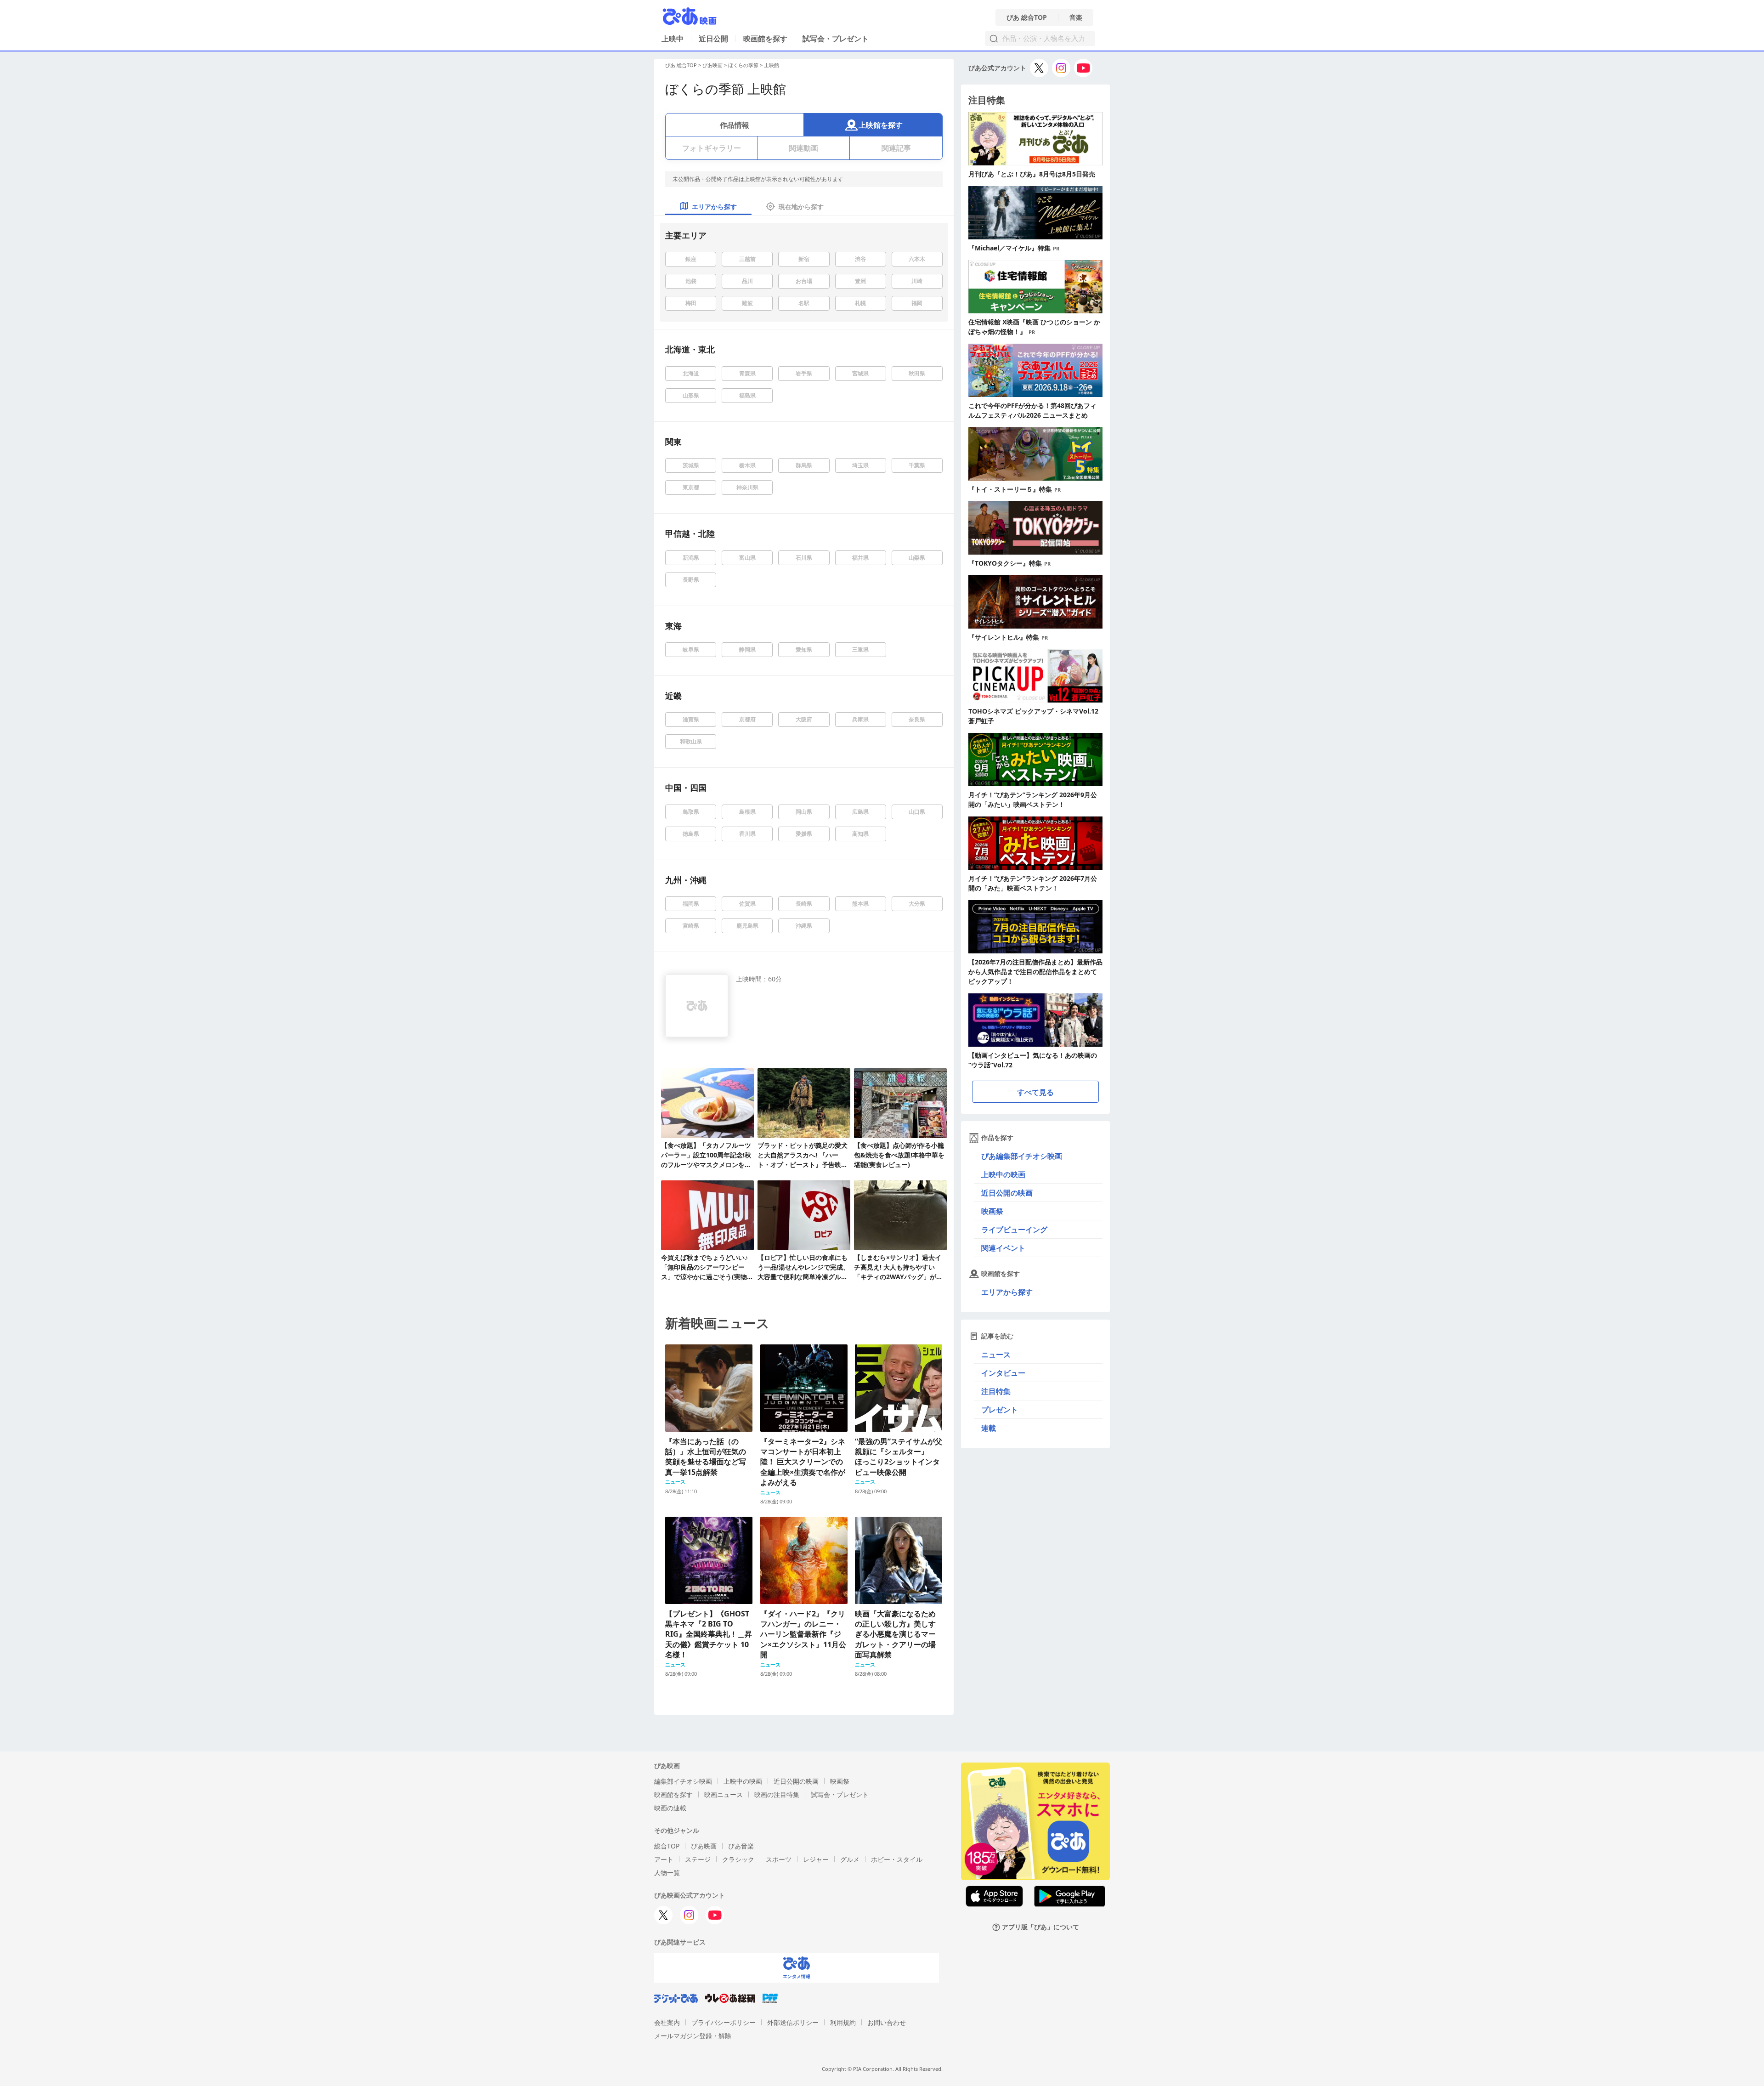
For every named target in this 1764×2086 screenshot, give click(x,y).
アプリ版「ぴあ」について (1040, 1927)
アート (664, 1859)
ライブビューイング (1014, 1230)
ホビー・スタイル (897, 1859)
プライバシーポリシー (724, 2022)
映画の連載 (670, 1808)
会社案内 (667, 2022)
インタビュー (1003, 1373)
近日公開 (713, 39)
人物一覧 (667, 1873)
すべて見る (1035, 1092)
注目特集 (996, 1391)
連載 (989, 1428)
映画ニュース (724, 1794)
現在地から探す (801, 207)
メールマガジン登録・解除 (693, 2036)
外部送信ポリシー (793, 2022)
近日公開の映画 (1007, 1193)
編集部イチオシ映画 (683, 1781)
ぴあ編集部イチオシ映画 (1022, 1156)
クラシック (738, 1859)
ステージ (698, 1859)
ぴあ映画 (712, 65)
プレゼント (1000, 1410)
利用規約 (843, 2022)
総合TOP (667, 1846)
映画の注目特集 (777, 1794)
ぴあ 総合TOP (1027, 17)
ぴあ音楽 (741, 1846)
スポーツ (779, 1859)
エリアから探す (1007, 1292)
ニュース (996, 1355)
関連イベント (1003, 1248)
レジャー (816, 1859)
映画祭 (992, 1211)
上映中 (673, 39)
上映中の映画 (1003, 1174)
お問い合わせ (887, 2022)
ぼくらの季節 (743, 65)
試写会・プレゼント (836, 39)
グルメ (850, 1859)
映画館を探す (765, 39)
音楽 (1076, 17)
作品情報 (735, 125)
